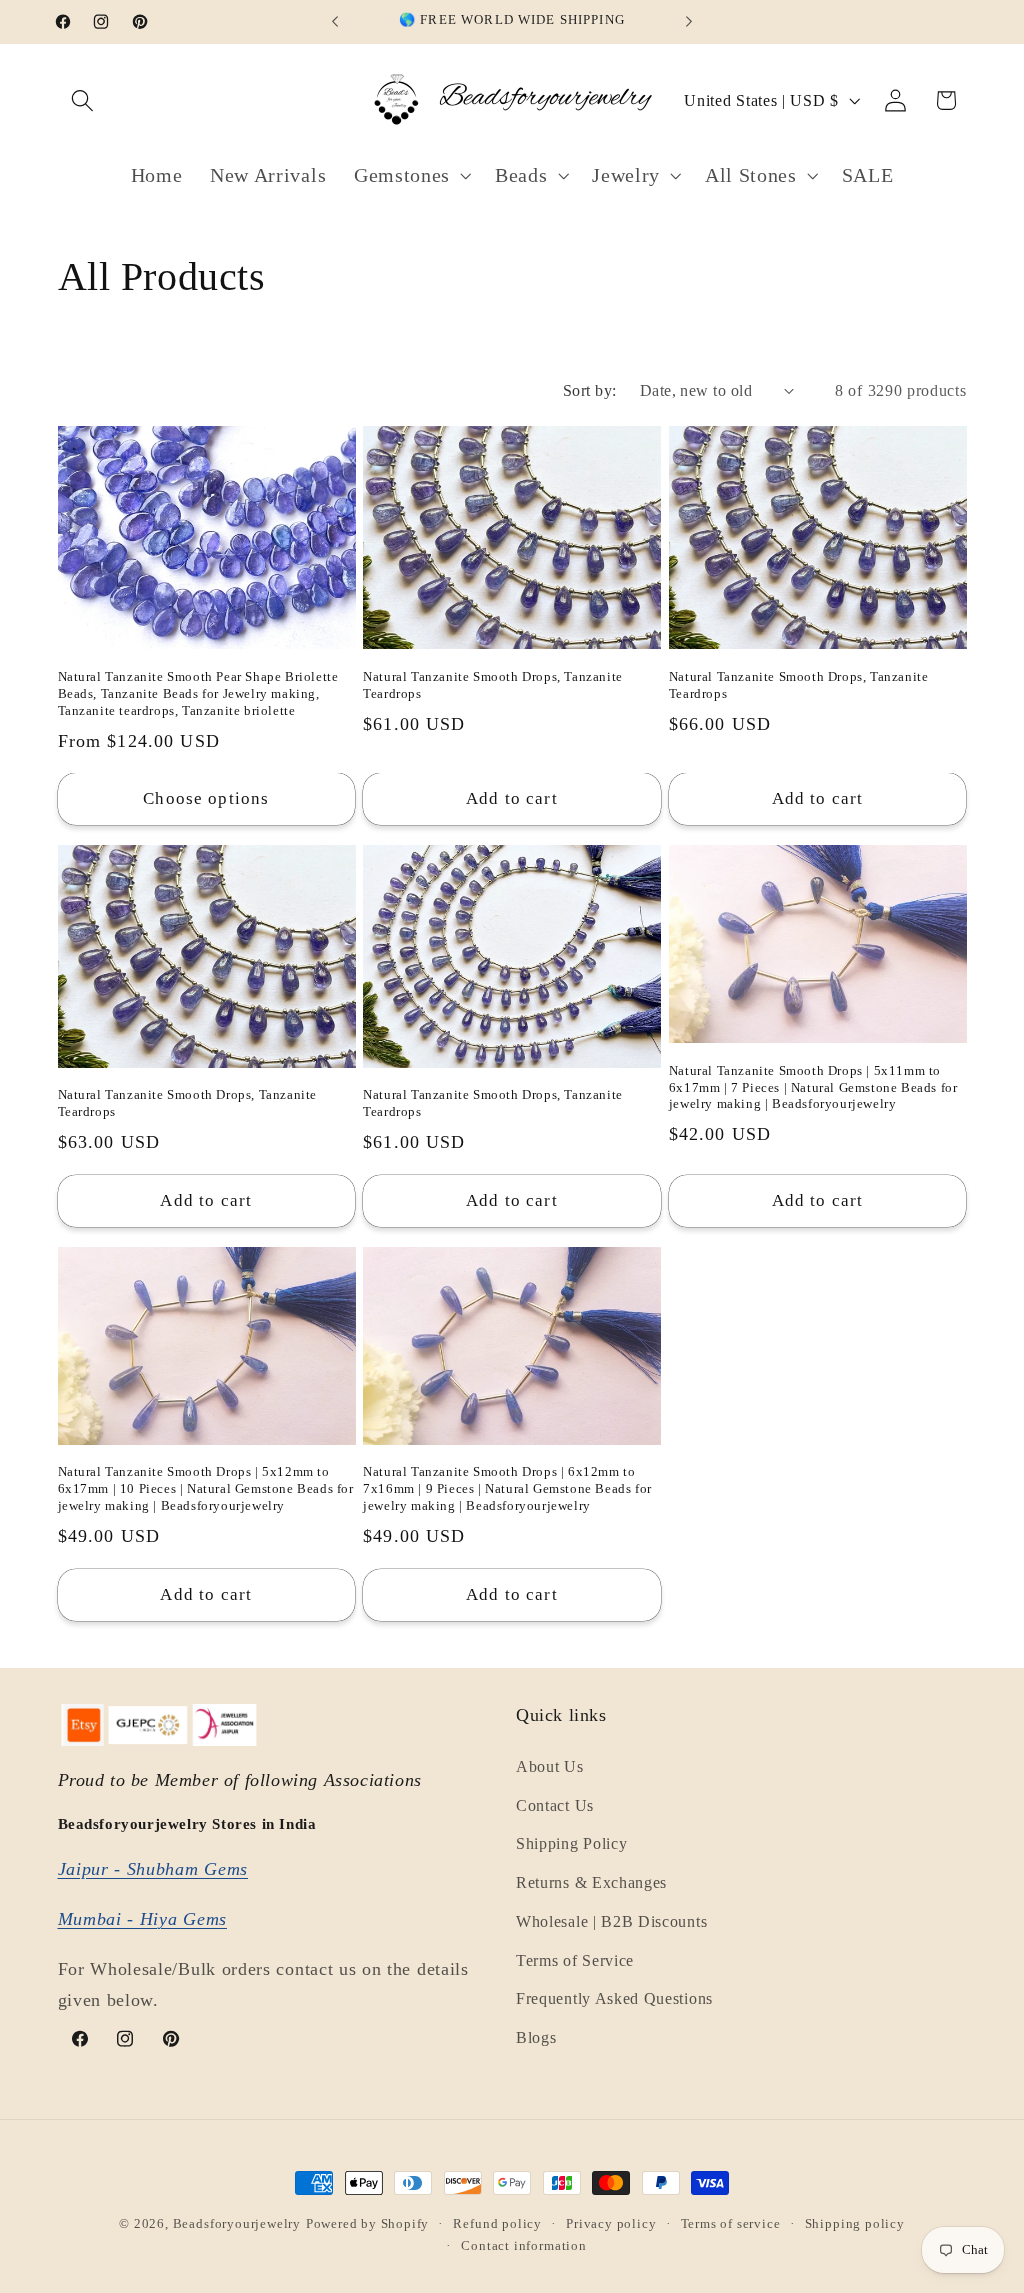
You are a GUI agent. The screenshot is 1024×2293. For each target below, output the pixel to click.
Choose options (206, 798)
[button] (83, 100)
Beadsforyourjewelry (237, 2224)
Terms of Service (575, 1960)
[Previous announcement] (335, 22)
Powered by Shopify (368, 2224)
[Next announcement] (689, 22)
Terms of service (731, 2224)
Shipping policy (855, 2224)
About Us (550, 1766)
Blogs (536, 2037)
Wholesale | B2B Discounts (611, 1921)
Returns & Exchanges (591, 1882)
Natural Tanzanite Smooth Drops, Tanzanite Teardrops (493, 685)
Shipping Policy (571, 1843)
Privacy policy (611, 2224)
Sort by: (590, 390)
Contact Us (555, 1805)
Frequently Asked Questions (614, 1998)
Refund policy (497, 2224)
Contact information (523, 2246)
